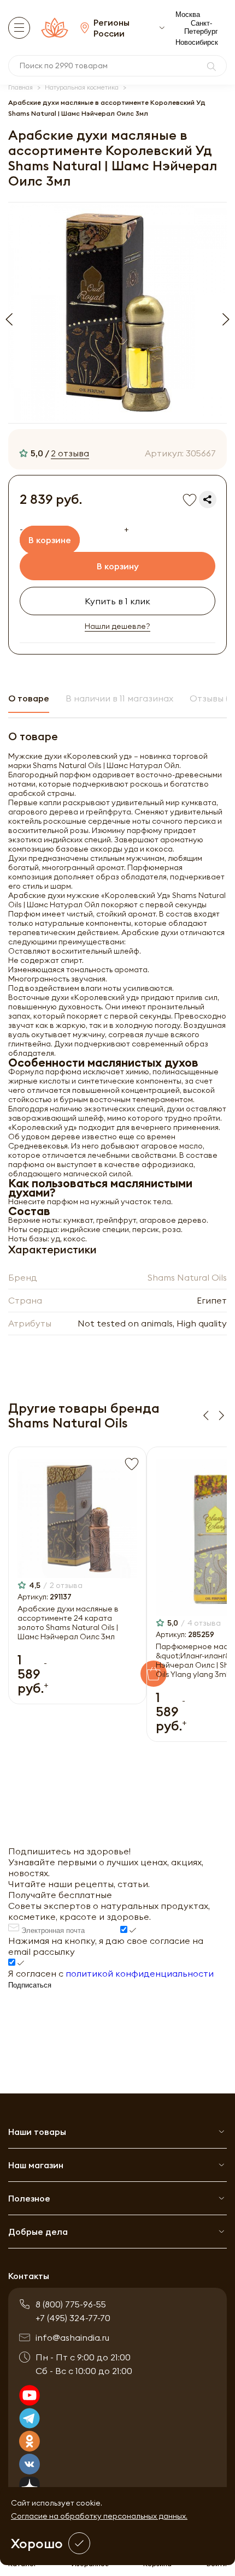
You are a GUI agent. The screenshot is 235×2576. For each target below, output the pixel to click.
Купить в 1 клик (117, 601)
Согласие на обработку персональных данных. (99, 2516)
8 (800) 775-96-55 (71, 2304)
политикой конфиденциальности (140, 1973)
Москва (188, 14)
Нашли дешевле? (117, 626)
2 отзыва (70, 453)
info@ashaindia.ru (72, 2337)
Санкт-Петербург (201, 27)
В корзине (50, 540)
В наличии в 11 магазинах (119, 698)
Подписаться (30, 1985)
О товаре (29, 698)
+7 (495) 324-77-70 (73, 2318)
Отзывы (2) (212, 698)
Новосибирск (197, 42)
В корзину (118, 566)
